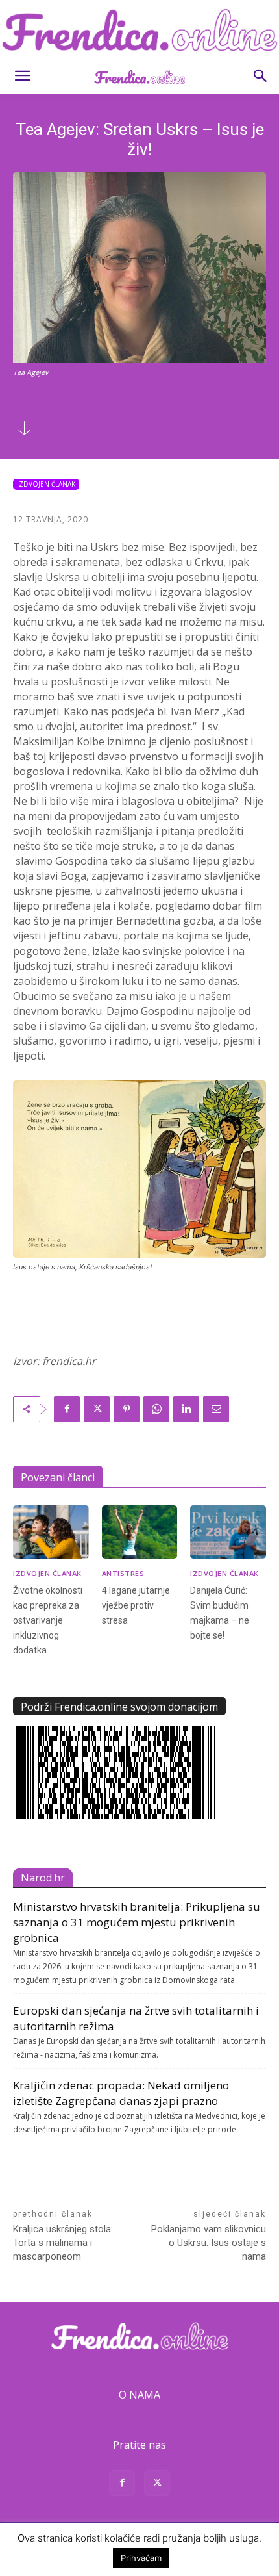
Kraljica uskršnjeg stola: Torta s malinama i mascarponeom (63, 2243)
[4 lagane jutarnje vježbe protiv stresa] (140, 1532)
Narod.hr (43, 1878)
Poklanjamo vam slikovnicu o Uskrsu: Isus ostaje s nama (209, 2243)
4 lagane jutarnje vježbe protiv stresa (136, 1605)
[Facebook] (67, 1409)
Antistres (123, 1573)
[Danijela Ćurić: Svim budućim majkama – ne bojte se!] (228, 1532)
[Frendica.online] (139, 30)
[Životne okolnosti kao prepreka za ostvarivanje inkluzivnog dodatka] (51, 1532)
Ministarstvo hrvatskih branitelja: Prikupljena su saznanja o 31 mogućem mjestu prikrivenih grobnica (137, 1922)
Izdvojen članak (46, 484)
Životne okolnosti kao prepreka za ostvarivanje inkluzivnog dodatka (48, 1620)
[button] (22, 76)
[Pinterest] (127, 1409)
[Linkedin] (186, 1409)
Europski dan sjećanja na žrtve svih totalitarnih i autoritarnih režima (136, 2018)
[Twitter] (97, 1409)
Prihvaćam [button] (141, 2558)
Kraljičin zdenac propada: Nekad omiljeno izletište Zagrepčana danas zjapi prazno (121, 2093)
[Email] (216, 1409)
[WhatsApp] (156, 1409)
